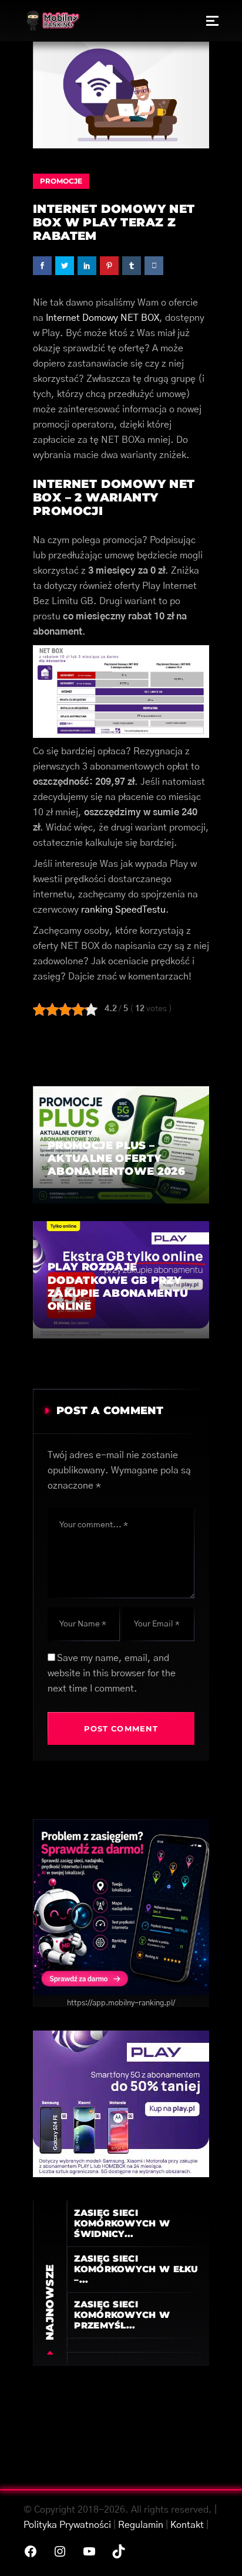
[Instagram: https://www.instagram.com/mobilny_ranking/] (60, 2551)
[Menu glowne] (212, 21)
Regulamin (141, 2525)
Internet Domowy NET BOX (102, 318)
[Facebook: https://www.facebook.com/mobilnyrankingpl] (31, 2551)
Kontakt (187, 2525)
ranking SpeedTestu (123, 910)
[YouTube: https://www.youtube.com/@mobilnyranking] (89, 2551)
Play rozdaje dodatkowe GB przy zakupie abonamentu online (118, 1287)
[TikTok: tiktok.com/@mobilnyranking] (119, 2551)
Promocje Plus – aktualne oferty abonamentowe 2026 (116, 1159)
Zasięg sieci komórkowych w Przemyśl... (122, 2315)
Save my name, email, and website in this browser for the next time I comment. (112, 1673)
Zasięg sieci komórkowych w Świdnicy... (122, 2223)
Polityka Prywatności (67, 2525)
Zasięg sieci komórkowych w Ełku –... (136, 2269)
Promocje (61, 181)
